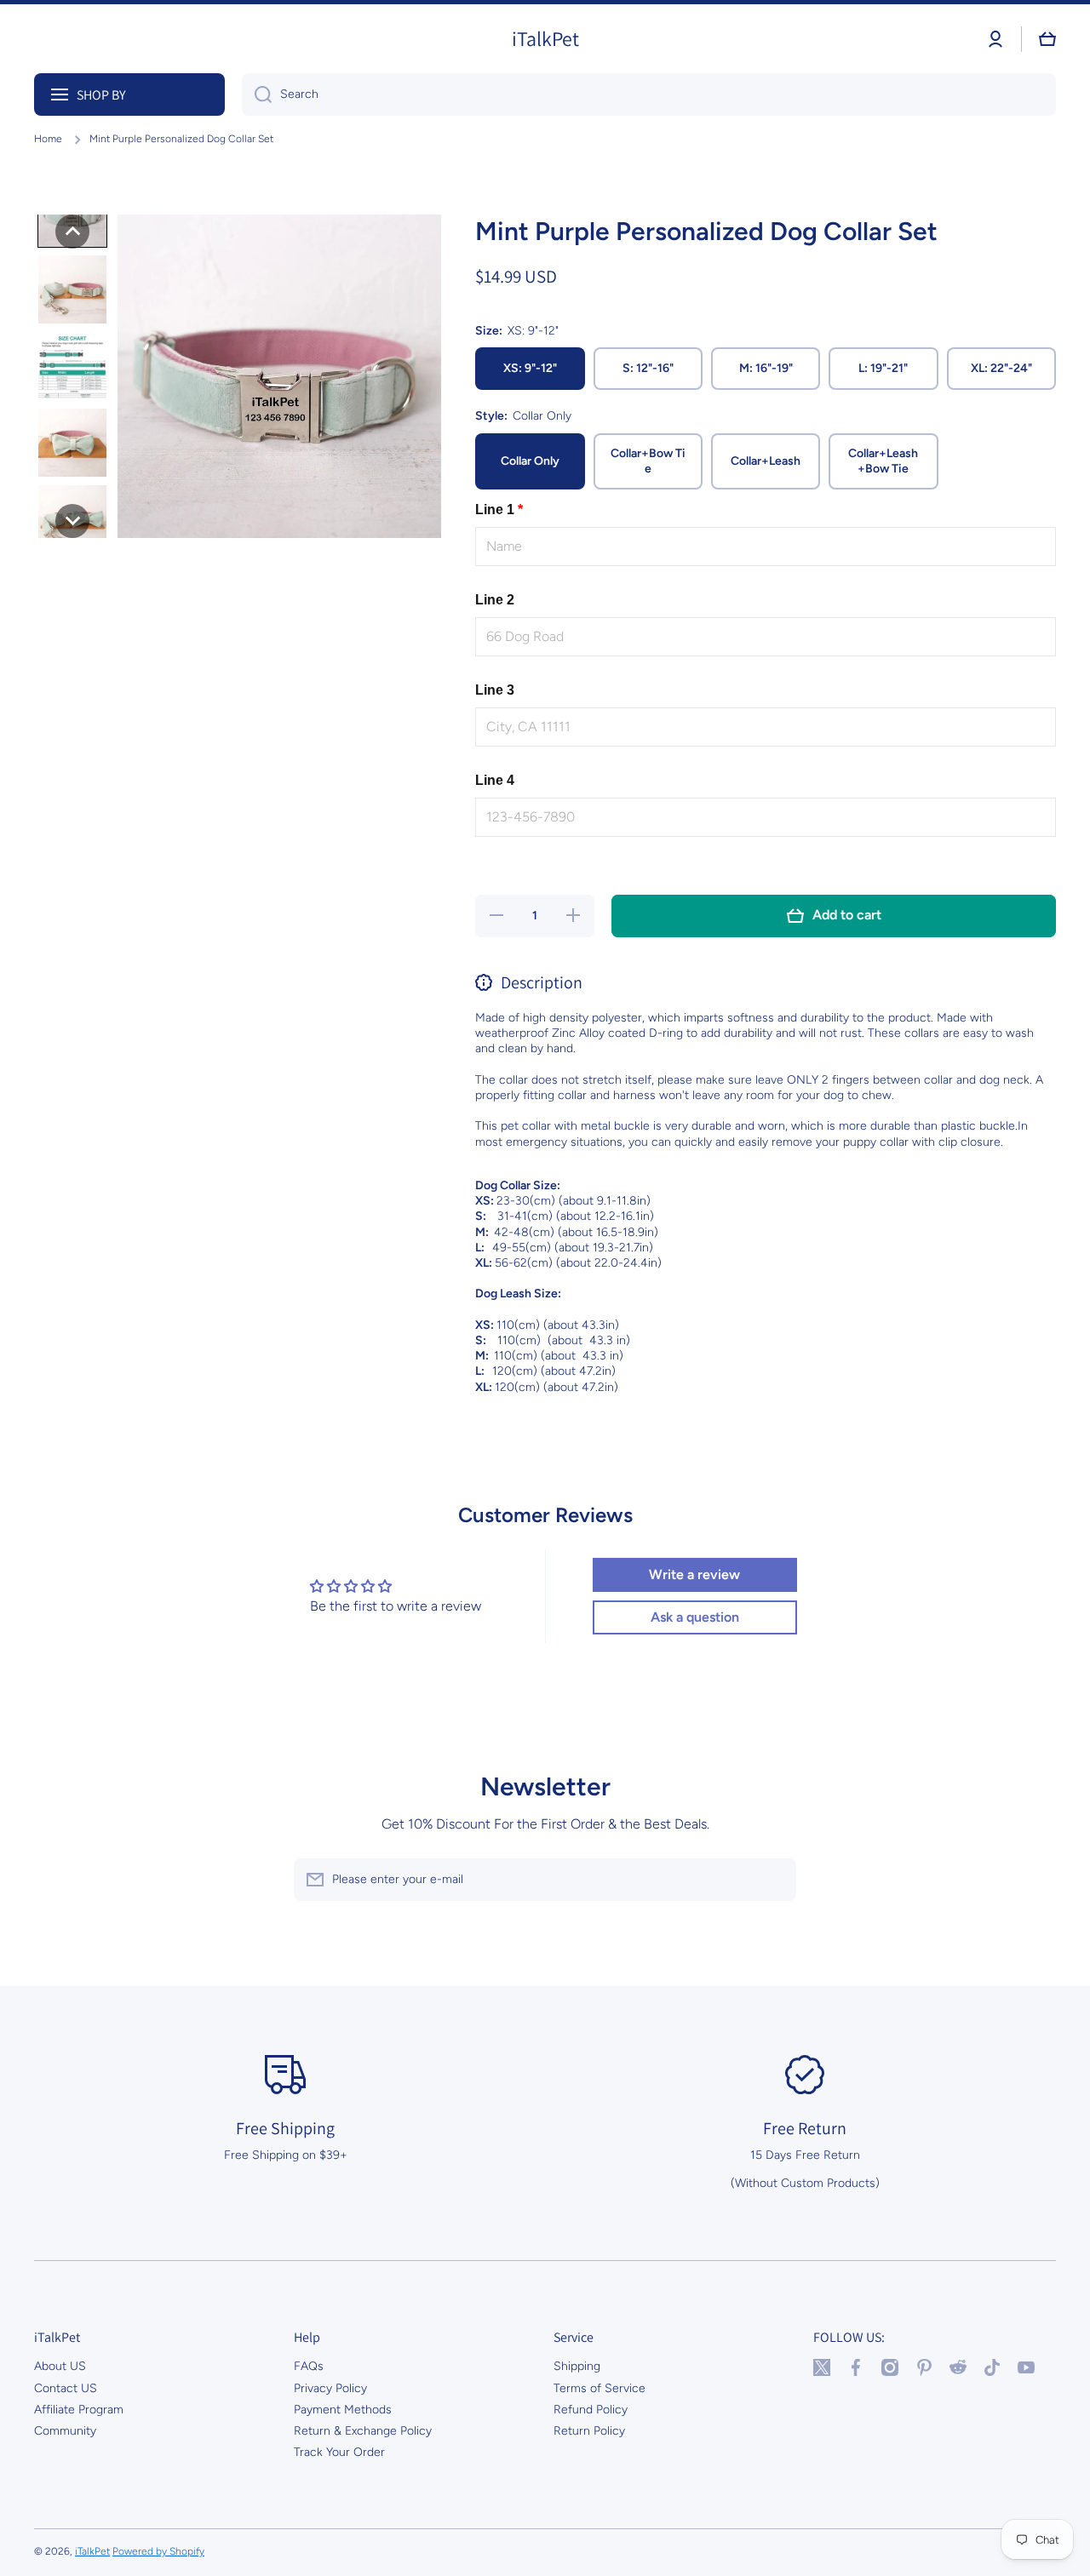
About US (60, 2366)
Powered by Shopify (158, 2551)
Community (65, 2431)
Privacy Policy (330, 2388)
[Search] (257, 94)
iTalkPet (92, 2551)
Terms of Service (599, 2388)
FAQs (309, 2366)
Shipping (577, 2366)
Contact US (66, 2388)
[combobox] (649, 94)
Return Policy (589, 2431)
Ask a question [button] (695, 1617)
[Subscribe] (775, 1880)
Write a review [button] (694, 1574)
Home (48, 139)
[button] (1047, 39)
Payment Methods (343, 2410)
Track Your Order (339, 2452)
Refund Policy (591, 2410)
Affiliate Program (79, 2410)
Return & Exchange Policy (363, 2431)
